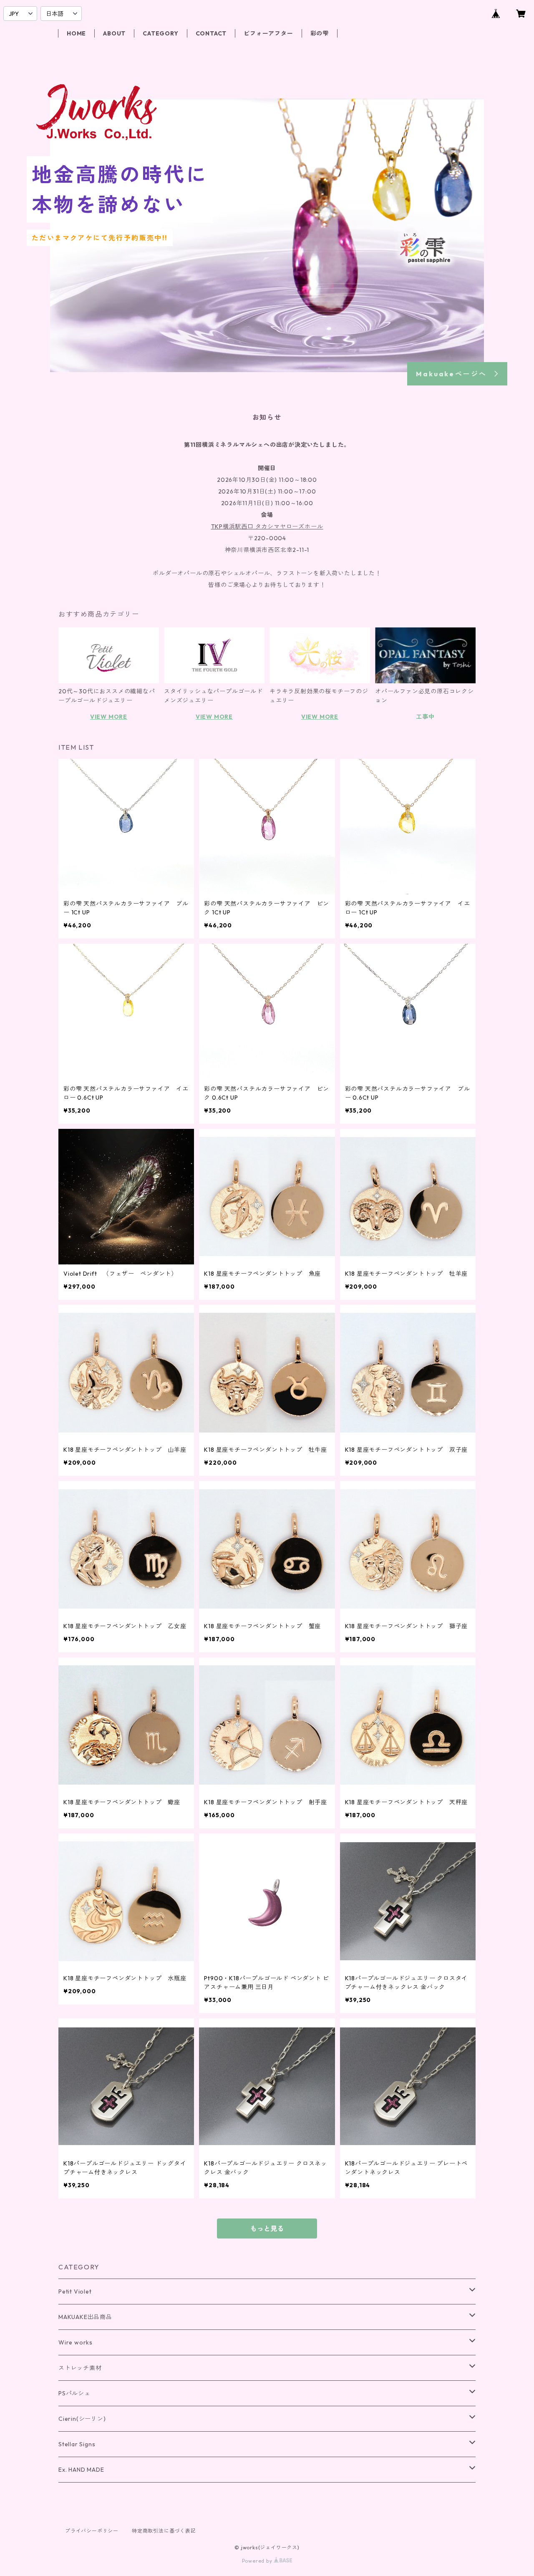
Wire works (76, 2342)
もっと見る (267, 2229)
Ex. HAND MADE (81, 2470)
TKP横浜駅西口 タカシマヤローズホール (267, 526)
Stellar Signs (77, 2444)
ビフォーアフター (268, 33)
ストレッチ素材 (80, 2368)
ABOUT (114, 33)
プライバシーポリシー (92, 2531)
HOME (76, 33)
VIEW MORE (109, 717)
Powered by (258, 2561)
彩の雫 (320, 33)
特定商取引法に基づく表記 (164, 2531)
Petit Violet (75, 2291)
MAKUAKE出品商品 (85, 2317)
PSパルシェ (74, 2393)
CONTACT (211, 33)
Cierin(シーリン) (82, 2419)
